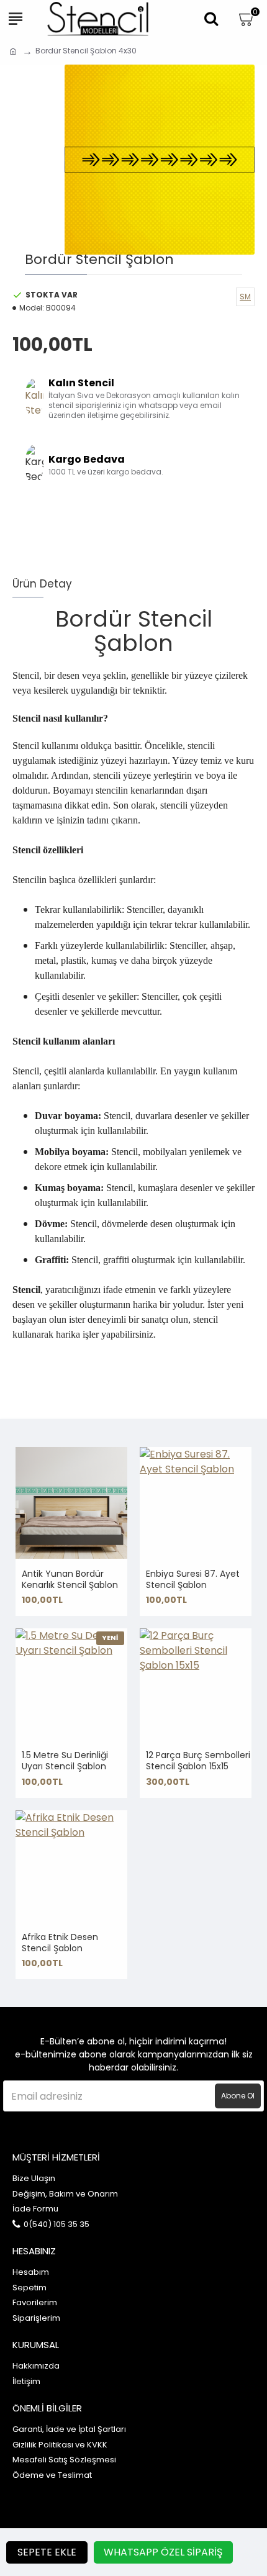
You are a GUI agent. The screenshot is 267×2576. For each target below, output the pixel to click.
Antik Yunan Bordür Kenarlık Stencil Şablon (70, 1579)
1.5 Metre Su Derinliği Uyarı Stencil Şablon (65, 1761)
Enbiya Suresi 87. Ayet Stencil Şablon (193, 1579)
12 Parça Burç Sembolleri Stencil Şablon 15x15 (198, 1761)
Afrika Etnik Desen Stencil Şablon (60, 1943)
